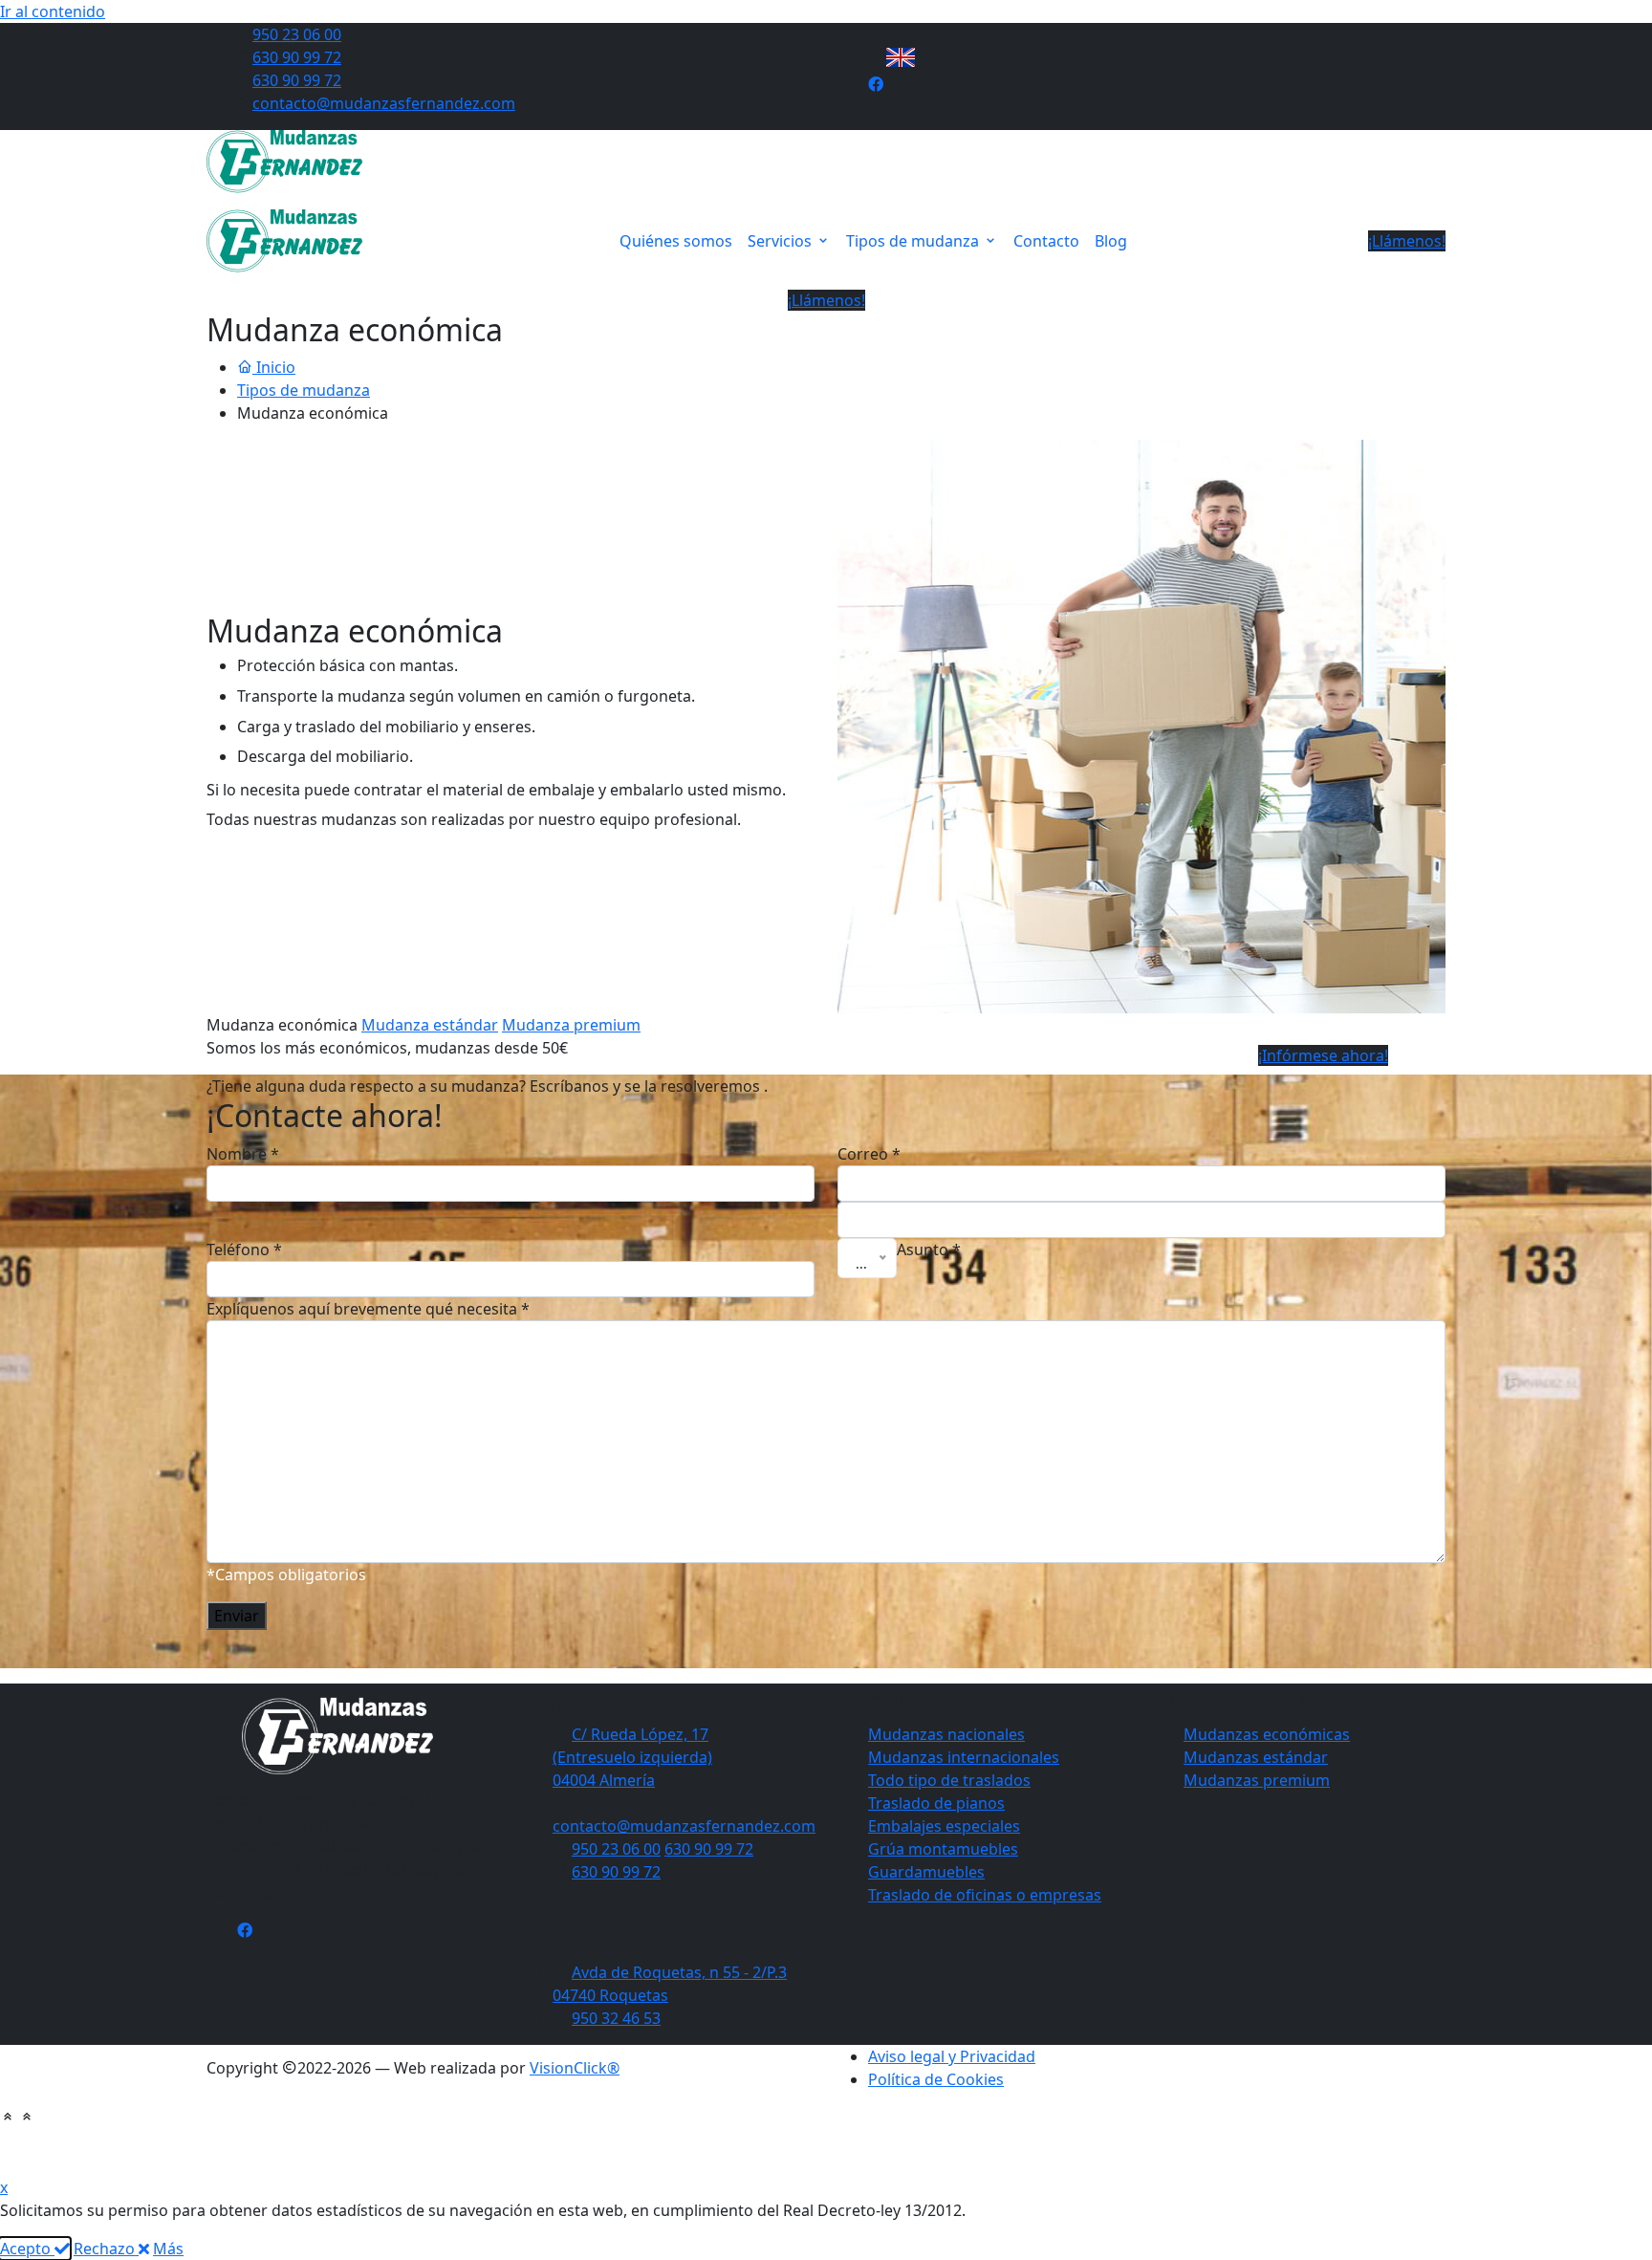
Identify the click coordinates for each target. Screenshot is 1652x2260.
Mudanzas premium (1257, 1780)
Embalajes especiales (944, 1826)
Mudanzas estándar (1256, 1757)
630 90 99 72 (297, 57)
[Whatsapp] (907, 2144)
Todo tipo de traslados (949, 1780)
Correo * (869, 1154)
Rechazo (106, 2249)
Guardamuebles (926, 1872)
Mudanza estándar (430, 1025)
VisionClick (575, 2068)
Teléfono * (244, 1250)
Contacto (1046, 241)
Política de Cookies (936, 2079)
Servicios (782, 241)
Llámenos (787, 2144)
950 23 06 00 (297, 34)
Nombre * (243, 1154)
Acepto (27, 2249)
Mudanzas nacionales (946, 1734)
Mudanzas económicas (1267, 1734)
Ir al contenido (53, 11)
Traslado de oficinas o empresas (985, 1895)
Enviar (237, 1616)
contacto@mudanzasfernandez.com (384, 103)
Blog (1111, 241)
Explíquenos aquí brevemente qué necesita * (368, 1309)
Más (168, 2249)
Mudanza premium (571, 1025)
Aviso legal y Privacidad (952, 2056)
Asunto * (929, 1250)
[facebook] (876, 84)
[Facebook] (245, 1930)
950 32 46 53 (616, 2018)
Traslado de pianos (936, 1803)
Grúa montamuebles (943, 1849)
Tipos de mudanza (914, 241)
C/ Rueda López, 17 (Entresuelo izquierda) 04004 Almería (632, 1757)
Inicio (274, 367)
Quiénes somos (676, 241)
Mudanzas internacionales (964, 1757)
